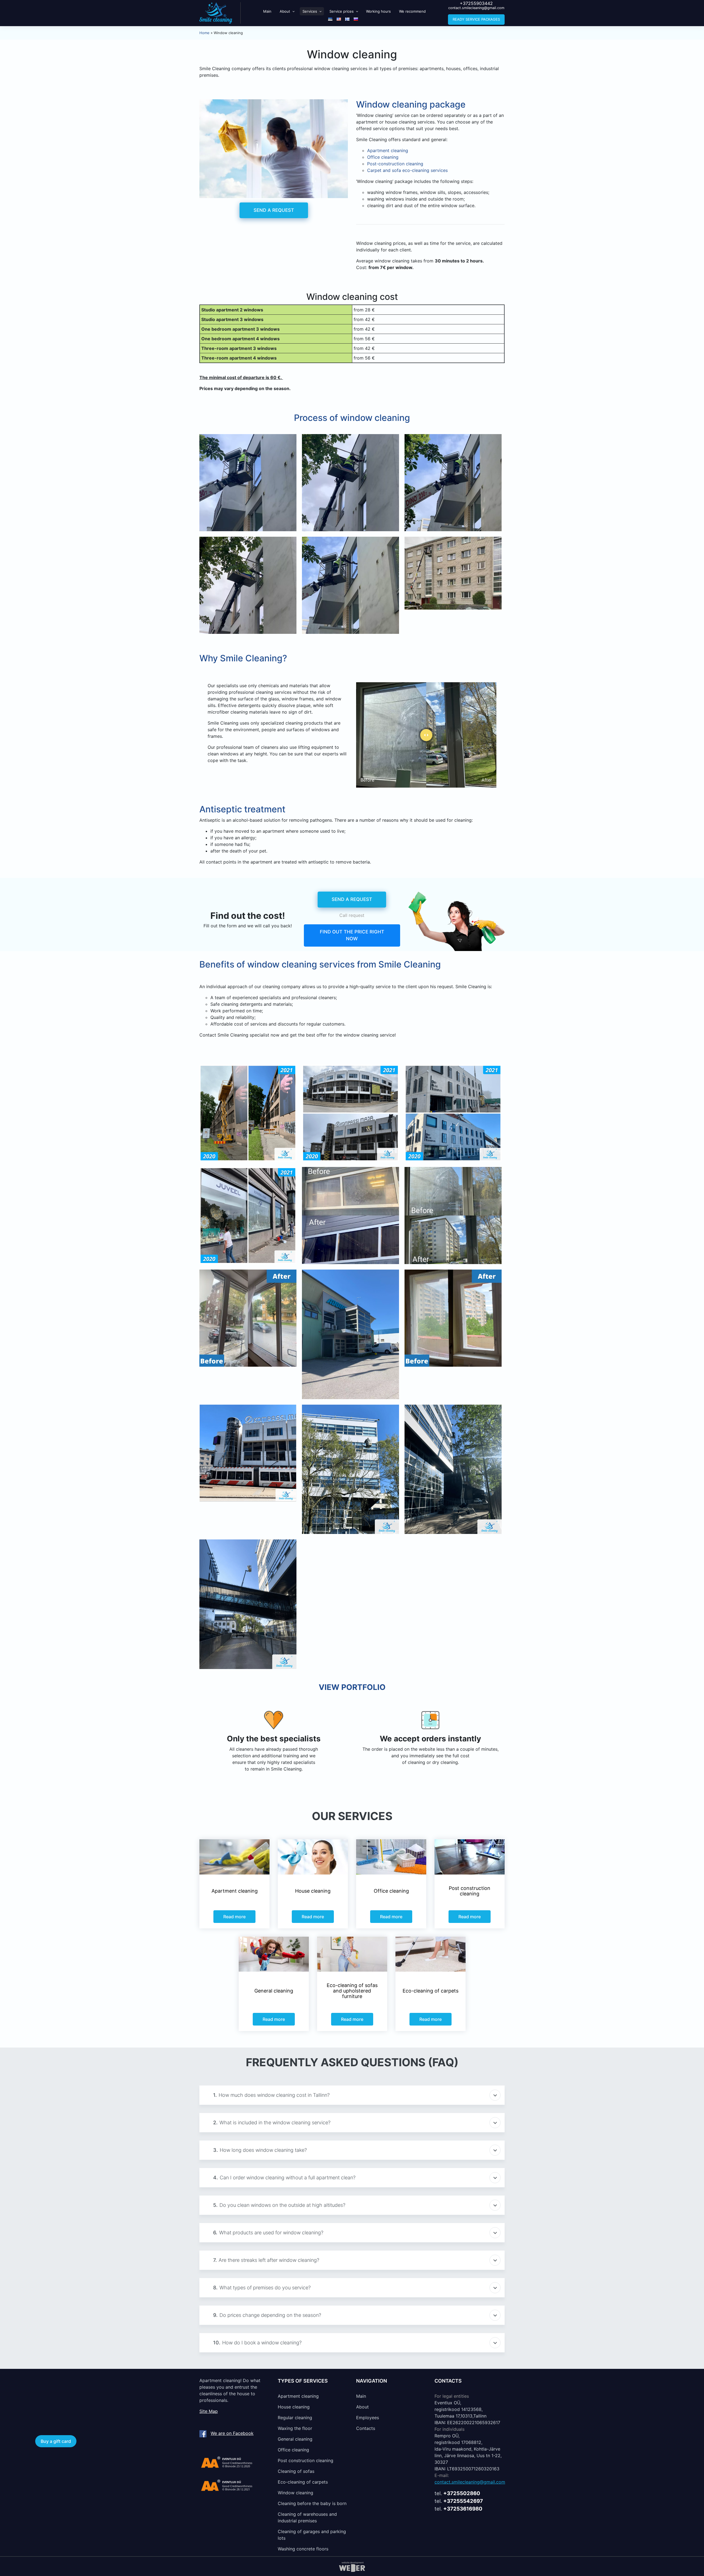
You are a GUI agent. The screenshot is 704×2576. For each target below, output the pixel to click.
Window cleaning (295, 2493)
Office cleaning (293, 2450)
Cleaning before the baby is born (312, 2503)
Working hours (378, 11)
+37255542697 (463, 2501)
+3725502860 (462, 2493)
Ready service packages (476, 19)
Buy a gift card (56, 2441)
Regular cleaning (295, 2418)
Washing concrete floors (303, 2549)
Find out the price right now (352, 935)
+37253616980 (463, 2509)
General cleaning (295, 2439)
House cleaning (294, 2407)
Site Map (209, 2411)
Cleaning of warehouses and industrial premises (307, 2517)
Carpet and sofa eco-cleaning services (407, 170)
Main (267, 11)
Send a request (274, 210)
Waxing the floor (295, 2428)
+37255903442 (476, 3)
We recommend (412, 11)
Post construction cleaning (306, 2460)
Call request (352, 915)
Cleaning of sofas (296, 2471)
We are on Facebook (232, 2433)
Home (204, 33)
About (285, 11)
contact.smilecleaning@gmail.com (476, 8)
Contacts (366, 2428)
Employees (368, 2418)
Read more (234, 1917)
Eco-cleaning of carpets (303, 2482)
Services (310, 11)
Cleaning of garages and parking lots (312, 2535)
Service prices (342, 11)
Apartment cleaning (298, 2396)
